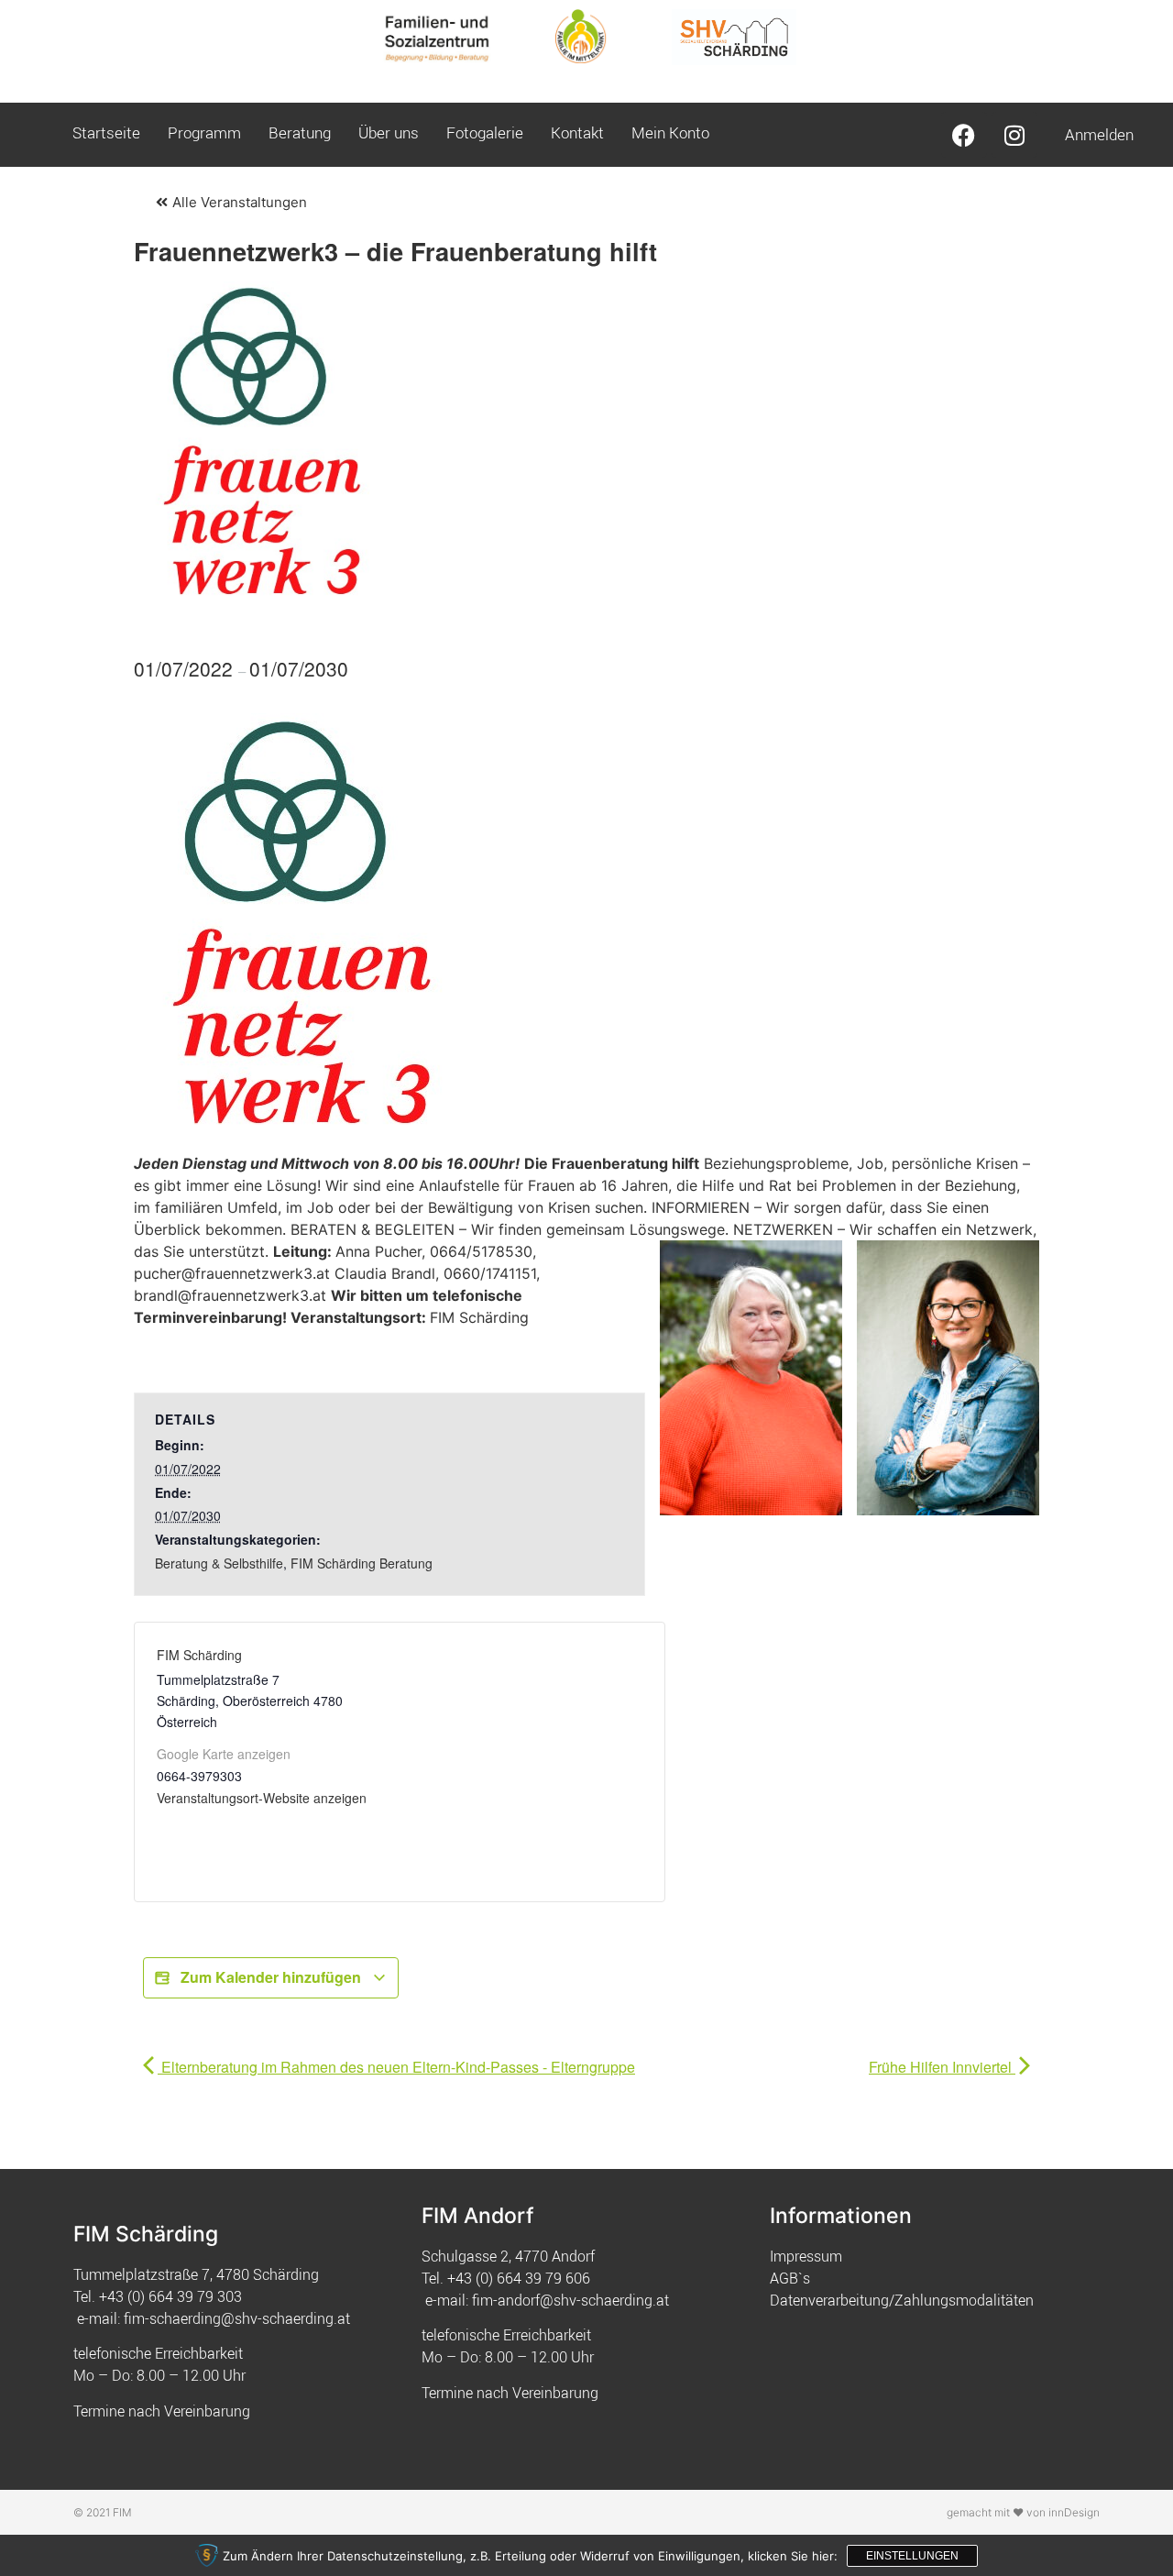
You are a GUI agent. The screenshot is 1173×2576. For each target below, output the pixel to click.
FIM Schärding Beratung (362, 1563)
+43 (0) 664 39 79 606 (519, 2278)
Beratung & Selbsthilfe (219, 1563)
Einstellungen (912, 2556)
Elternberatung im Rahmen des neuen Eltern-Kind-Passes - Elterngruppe (396, 2067)
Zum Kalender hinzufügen (271, 1977)
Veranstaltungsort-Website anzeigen (262, 1798)
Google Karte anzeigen (224, 1754)
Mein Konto (670, 132)
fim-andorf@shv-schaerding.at (570, 2300)
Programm (204, 132)
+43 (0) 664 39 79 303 (170, 2296)
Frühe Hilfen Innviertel (942, 2067)
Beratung (300, 132)
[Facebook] (964, 135)
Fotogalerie (485, 132)
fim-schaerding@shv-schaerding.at (237, 2318)
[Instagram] (1014, 135)
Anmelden (1099, 134)
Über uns (389, 132)
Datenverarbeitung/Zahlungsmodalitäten (902, 2300)
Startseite (106, 132)
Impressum (806, 2256)
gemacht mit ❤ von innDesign (1023, 2512)
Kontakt (577, 132)
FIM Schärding (199, 1655)
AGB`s (790, 2278)
